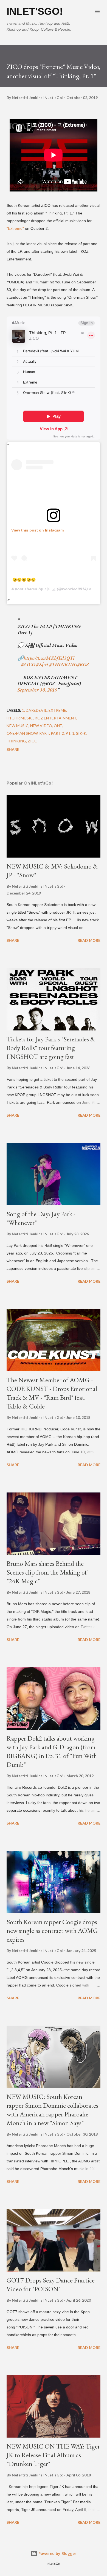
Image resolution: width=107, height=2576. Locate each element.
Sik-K (81, 733)
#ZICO (28, 664)
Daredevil (36, 710)
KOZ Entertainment (55, 718)
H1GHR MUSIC (20, 718)
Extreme (57, 710)
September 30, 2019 (37, 690)
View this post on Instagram (37, 530)
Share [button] (13, 749)
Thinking (16, 741)
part (44, 733)
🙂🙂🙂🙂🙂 (24, 580)
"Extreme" (15, 228)
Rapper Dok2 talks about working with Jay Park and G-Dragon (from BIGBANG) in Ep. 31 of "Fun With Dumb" (52, 1751)
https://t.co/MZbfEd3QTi (49, 658)
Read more (89, 940)
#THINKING (63, 664)
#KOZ (83, 664)
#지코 (42, 664)
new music (18, 726)
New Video (41, 726)
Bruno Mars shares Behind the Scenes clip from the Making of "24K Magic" (47, 1572)
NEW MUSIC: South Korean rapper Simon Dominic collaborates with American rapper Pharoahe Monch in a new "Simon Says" (52, 2110)
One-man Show (22, 733)
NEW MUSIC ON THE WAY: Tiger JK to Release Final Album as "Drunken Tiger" (53, 2455)
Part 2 (57, 733)
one (58, 726)
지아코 (50, 589)
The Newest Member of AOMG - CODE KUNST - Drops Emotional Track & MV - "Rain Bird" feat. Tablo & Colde (52, 1393)
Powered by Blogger (57, 2553)
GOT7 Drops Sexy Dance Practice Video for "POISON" (51, 2285)
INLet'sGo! (35, 11)
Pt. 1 (70, 733)
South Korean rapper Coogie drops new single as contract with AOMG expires (52, 1931)
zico (33, 741)
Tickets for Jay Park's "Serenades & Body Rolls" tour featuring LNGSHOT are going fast (51, 1048)
